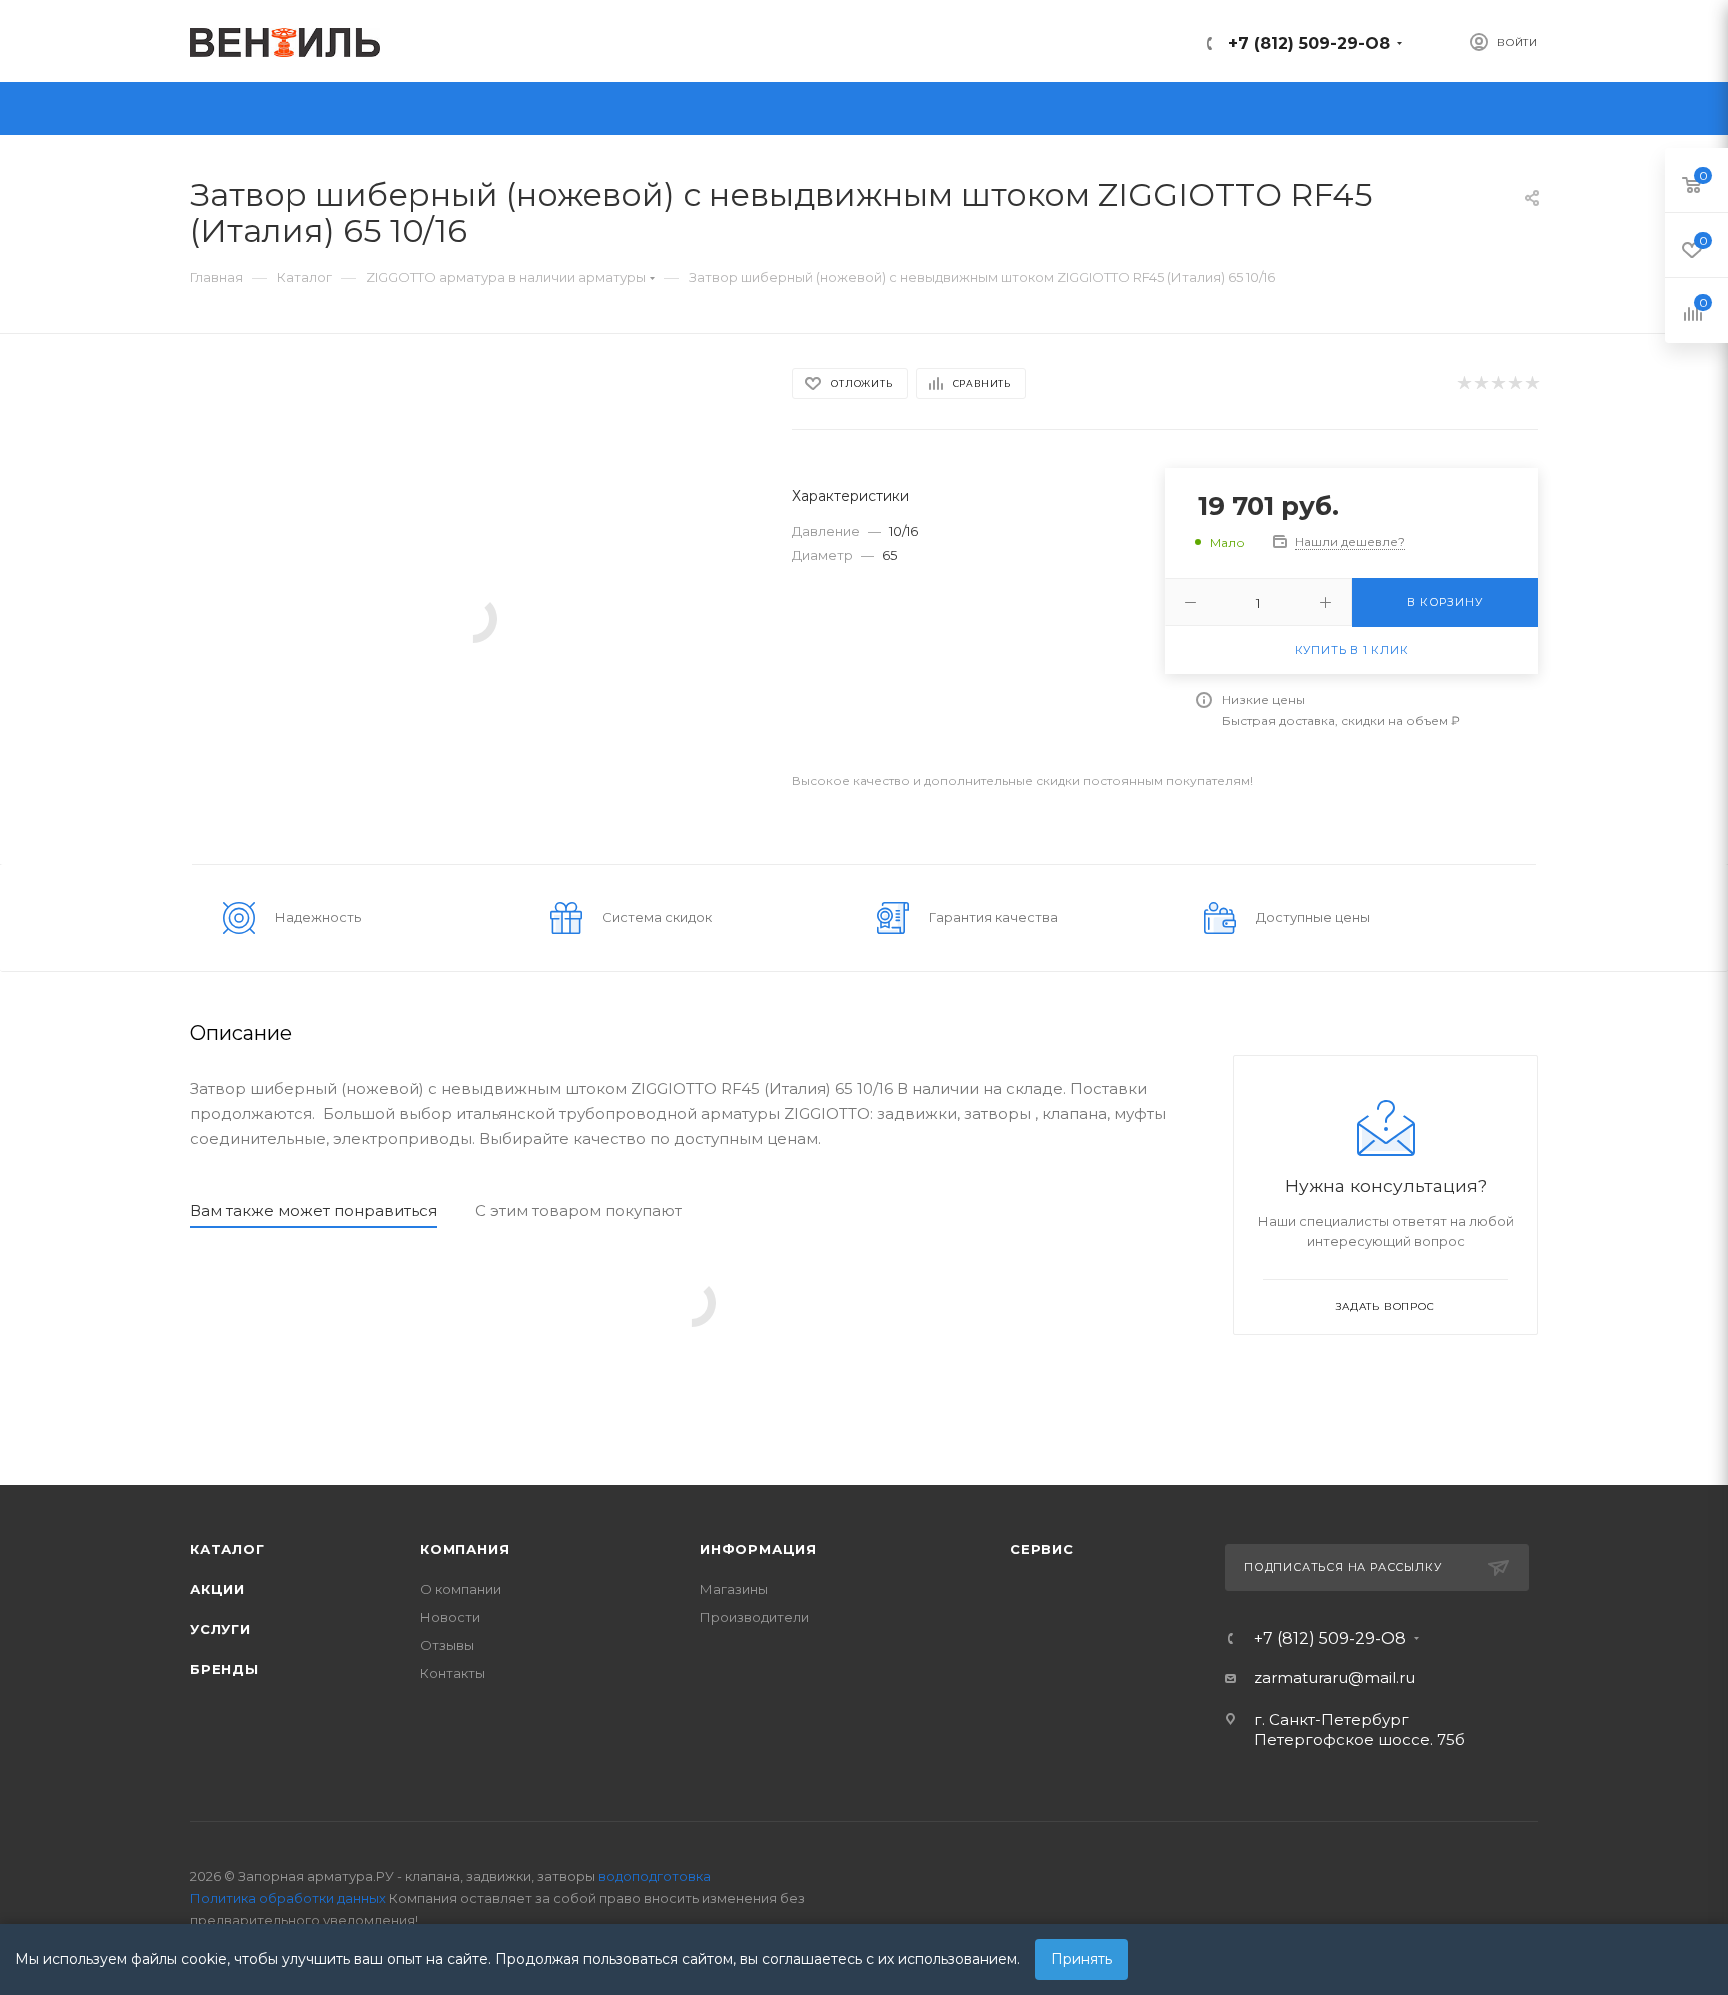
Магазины (734, 1589)
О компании (460, 1589)
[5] (1531, 383)
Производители (754, 1617)
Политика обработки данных (288, 1898)
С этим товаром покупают (578, 1210)
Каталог (227, 1549)
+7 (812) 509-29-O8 (1309, 43)
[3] (1497, 383)
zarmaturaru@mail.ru (1334, 1677)
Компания (464, 1549)
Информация (758, 1549)
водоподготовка (654, 1876)
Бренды (224, 1669)
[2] (1480, 383)
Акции (217, 1589)
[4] (1514, 383)
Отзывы (447, 1645)
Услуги (220, 1629)
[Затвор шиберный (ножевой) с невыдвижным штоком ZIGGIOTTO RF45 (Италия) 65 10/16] (473, 617)
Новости (450, 1617)
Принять (1081, 1959)
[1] (1463, 383)
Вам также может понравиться (313, 1210)
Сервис (1042, 1549)
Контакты (452, 1673)
